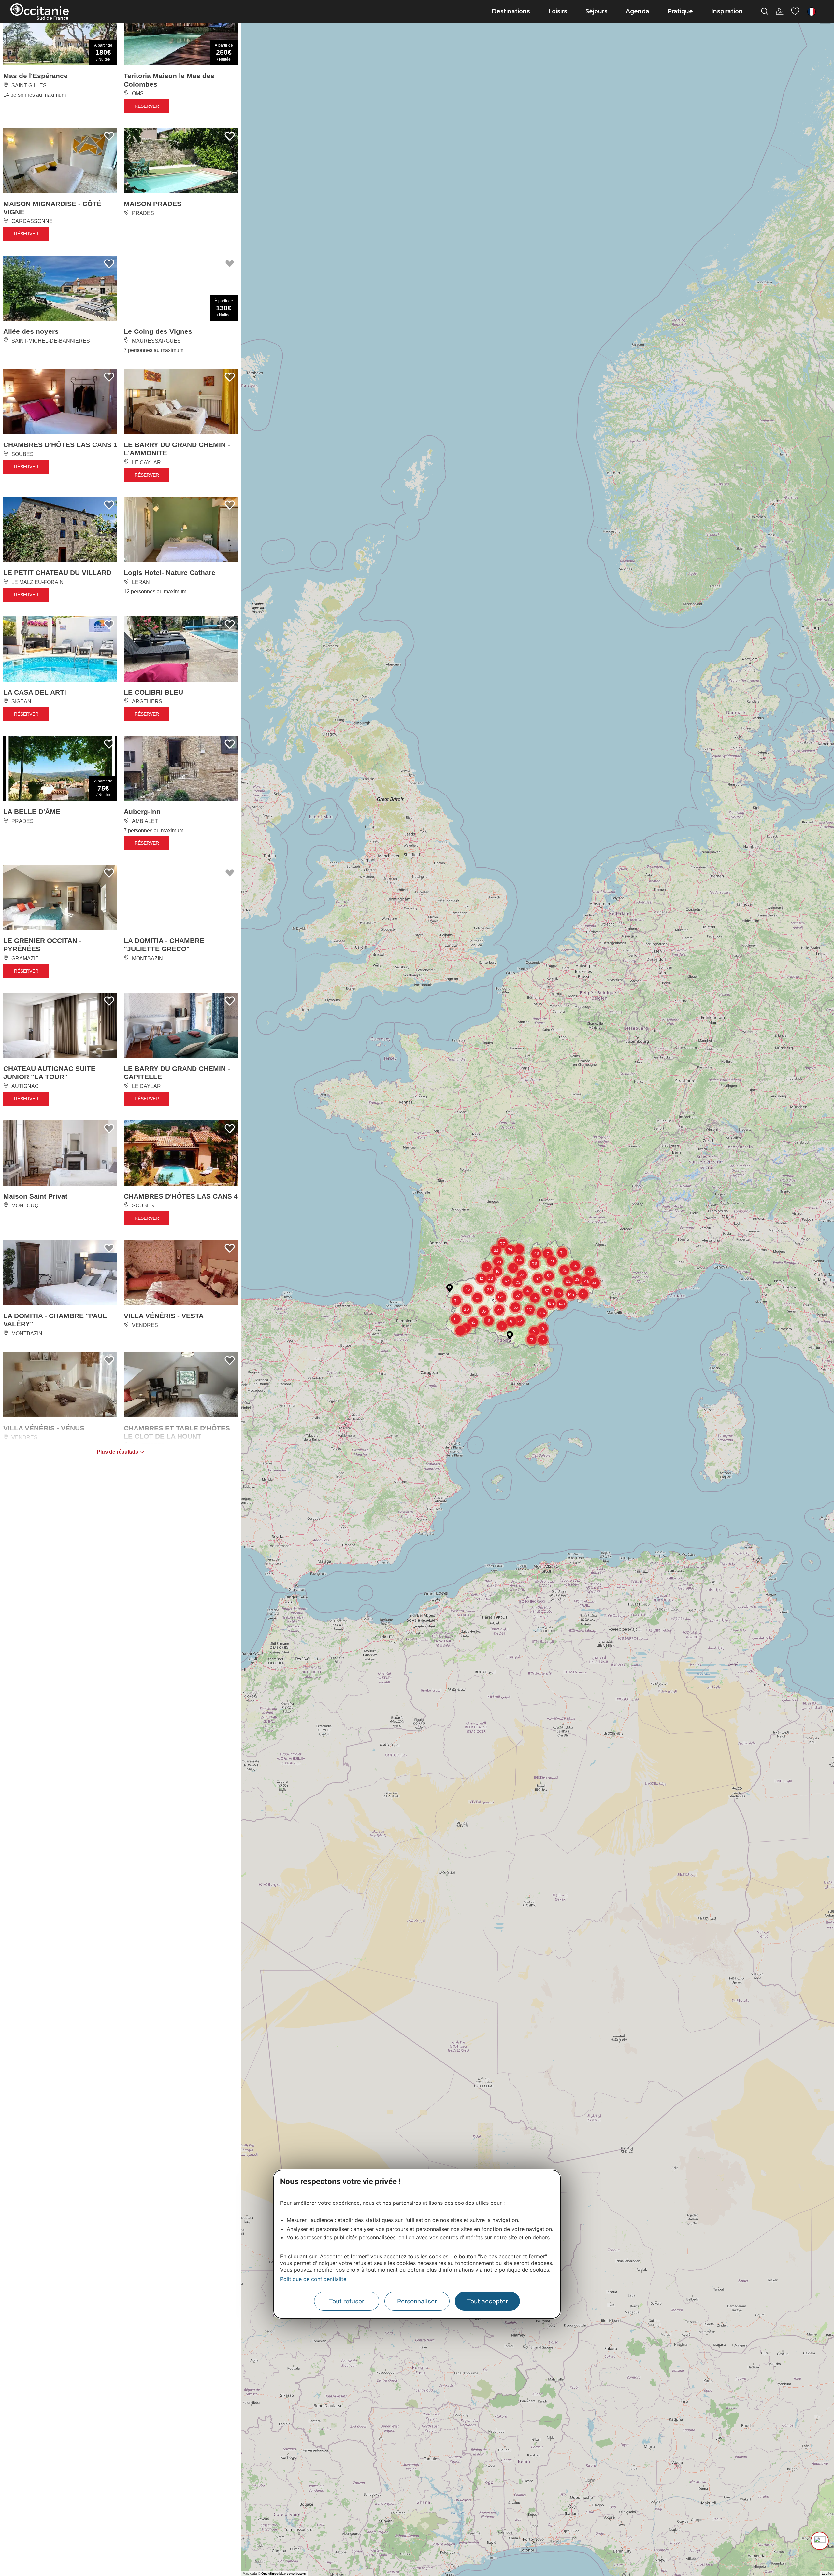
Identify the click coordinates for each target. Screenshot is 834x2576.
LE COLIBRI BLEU (153, 692)
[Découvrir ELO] (820, 2541)
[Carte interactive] (780, 11)
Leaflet (827, 2574)
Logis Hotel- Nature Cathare (170, 573)
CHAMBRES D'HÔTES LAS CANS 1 (60, 445)
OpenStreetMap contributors (284, 2574)
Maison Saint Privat (35, 1196)
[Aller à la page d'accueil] (40, 11)
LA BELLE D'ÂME (32, 812)
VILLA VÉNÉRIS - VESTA (164, 1316)
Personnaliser (417, 2301)
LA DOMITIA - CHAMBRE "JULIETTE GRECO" (164, 945)
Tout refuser (347, 2301)
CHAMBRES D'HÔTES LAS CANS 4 (181, 1196)
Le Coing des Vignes (158, 331)
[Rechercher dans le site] (765, 11)
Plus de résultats (118, 1452)
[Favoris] (795, 11)
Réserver (147, 106)
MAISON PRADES (153, 204)
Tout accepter (488, 2301)
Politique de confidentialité (313, 2279)
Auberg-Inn (142, 812)
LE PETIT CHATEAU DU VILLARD (57, 573)
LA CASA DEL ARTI (35, 692)
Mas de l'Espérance (36, 76)
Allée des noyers (31, 331)
